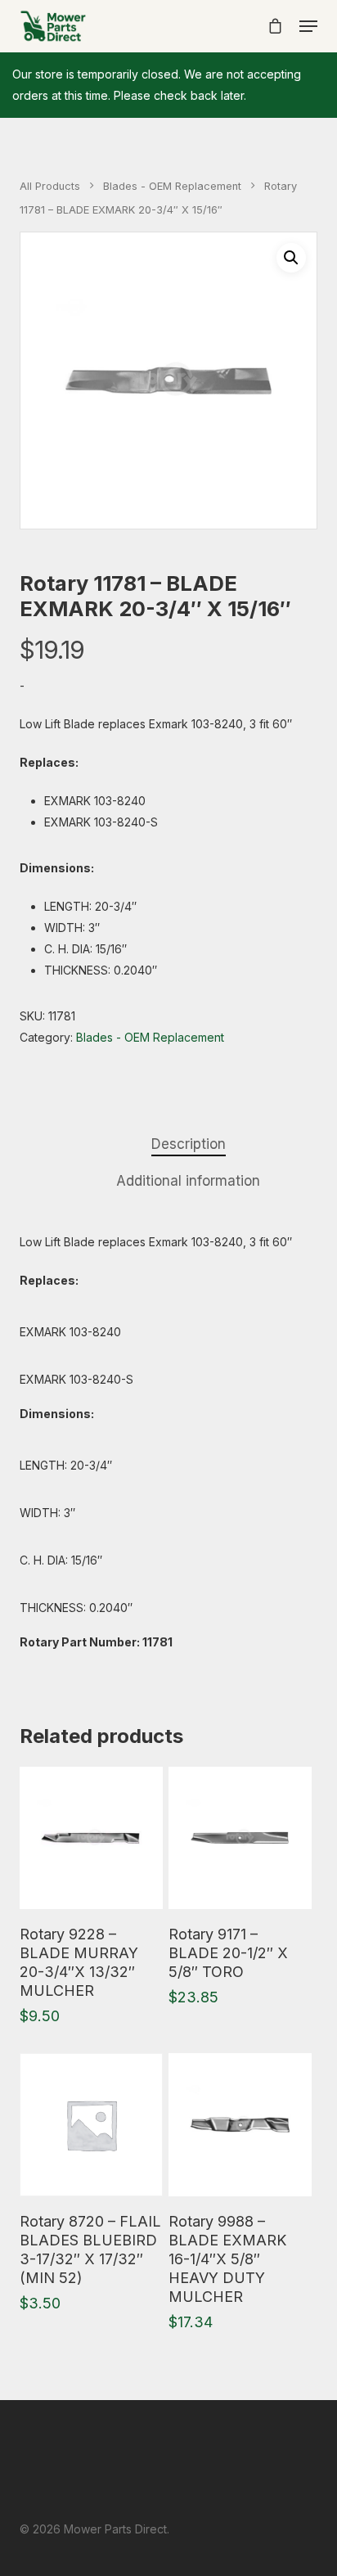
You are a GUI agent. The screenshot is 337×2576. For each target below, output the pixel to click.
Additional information (188, 1181)
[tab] (188, 1144)
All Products (50, 186)
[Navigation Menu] (308, 26)
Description (189, 1144)
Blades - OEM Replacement (172, 186)
